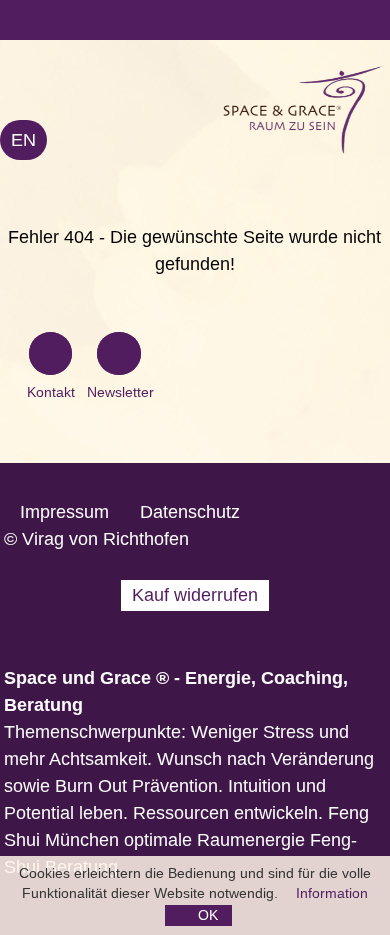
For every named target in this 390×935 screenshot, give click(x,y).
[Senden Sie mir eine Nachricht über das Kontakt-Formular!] (50, 356)
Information (332, 893)
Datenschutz (190, 512)
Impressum (64, 512)
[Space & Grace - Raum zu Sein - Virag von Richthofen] (214, 110)
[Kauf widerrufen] (195, 595)
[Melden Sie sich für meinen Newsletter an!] (118, 356)
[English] (23, 140)
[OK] (198, 916)
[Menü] (195, 20)
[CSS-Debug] (380, 925)
